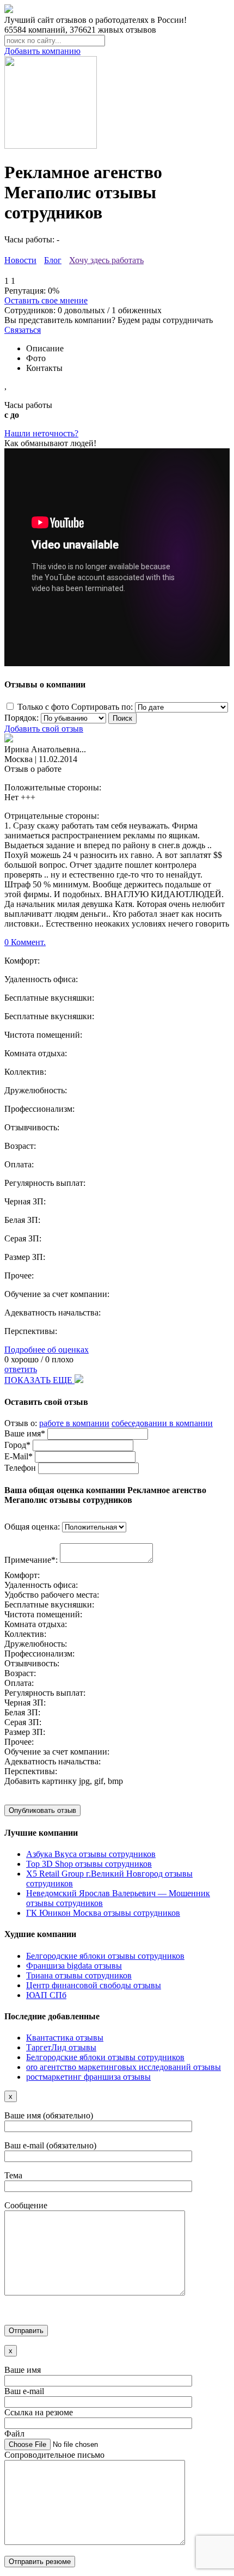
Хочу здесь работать (106, 260)
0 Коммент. (25, 942)
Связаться (23, 330)
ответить (21, 1369)
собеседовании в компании (162, 1423)
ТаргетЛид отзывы (61, 2047)
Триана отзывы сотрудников (79, 1975)
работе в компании (74, 1423)
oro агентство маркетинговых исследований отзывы (124, 2067)
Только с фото (43, 707)
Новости (20, 260)
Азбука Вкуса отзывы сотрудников (91, 1854)
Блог (53, 260)
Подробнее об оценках (47, 1350)
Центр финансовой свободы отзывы (94, 1985)
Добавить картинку (41, 1781)
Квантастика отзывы (65, 2038)
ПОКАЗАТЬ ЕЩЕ (39, 1380)
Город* (17, 1445)
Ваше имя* (25, 1433)
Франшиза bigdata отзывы (74, 1966)
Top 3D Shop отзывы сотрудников (89, 1864)
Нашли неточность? (41, 433)
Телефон (20, 1468)
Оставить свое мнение (46, 300)
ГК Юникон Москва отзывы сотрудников (103, 1913)
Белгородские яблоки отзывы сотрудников (105, 1956)
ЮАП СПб (46, 1995)
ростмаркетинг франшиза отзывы (88, 2077)
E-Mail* (19, 1456)
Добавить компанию (42, 51)
